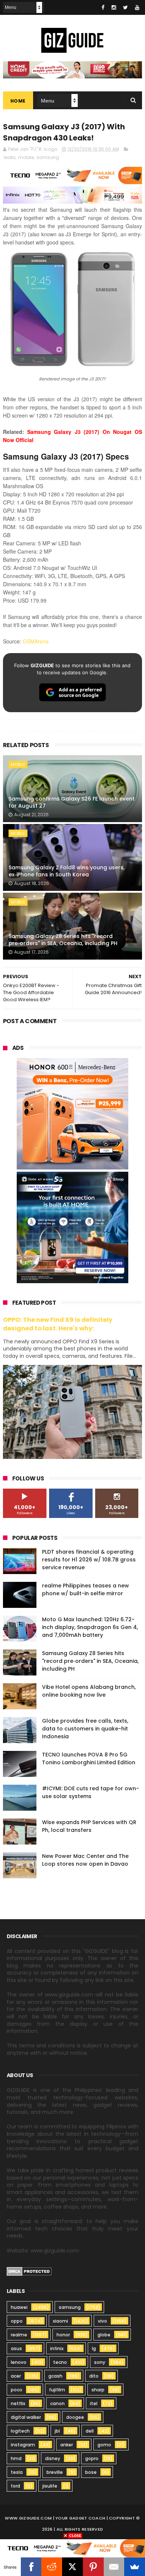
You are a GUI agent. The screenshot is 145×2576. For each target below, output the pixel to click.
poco (17, 2390)
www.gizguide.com (28, 2518)
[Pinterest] (93, 2567)
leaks (10, 157)
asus (16, 2348)
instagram (23, 2445)
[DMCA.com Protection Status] (29, 2274)
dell (90, 2431)
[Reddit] (52, 2567)
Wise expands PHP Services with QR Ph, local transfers (89, 1826)
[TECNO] (72, 2548)
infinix (57, 2348)
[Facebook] (31, 2567)
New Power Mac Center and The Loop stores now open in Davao (85, 1860)
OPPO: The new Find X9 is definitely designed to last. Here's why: (58, 1324)
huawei (19, 2307)
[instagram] (114, 7)
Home (18, 101)
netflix (18, 2403)
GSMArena (36, 641)
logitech (20, 2431)
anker (67, 2445)
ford (15, 2486)
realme (19, 2335)
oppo (17, 2321)
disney (53, 2458)
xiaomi (60, 2321)
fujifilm (57, 2390)
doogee (75, 2417)
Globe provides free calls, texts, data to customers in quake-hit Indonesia (85, 1729)
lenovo (19, 2362)
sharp (98, 2390)
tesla (17, 2472)
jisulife (50, 2486)
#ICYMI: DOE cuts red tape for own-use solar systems (91, 1792)
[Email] (114, 2567)
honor (63, 2335)
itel (94, 2403)
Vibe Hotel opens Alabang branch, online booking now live (89, 1691)
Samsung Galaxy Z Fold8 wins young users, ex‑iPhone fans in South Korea (67, 871)
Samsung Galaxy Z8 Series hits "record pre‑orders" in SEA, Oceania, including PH (63, 940)
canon (57, 2403)
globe (104, 2335)
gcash (55, 2376)
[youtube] (137, 7)
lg (94, 2348)
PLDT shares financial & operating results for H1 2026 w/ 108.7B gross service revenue (89, 1560)
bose (91, 2472)
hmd (16, 2458)
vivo (102, 2321)
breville (55, 2472)
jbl (57, 2431)
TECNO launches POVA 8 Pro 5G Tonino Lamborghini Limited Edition (89, 1759)
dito (94, 2376)
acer (16, 2376)
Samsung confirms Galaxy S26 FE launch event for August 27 (72, 802)
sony (100, 2362)
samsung (48, 157)
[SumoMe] (135, 2567)
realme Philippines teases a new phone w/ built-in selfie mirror (86, 1589)
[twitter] (125, 7)
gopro (92, 2458)
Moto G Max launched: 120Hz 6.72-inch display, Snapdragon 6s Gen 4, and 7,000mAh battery (90, 1627)
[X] (72, 2567)
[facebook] (103, 7)
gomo (104, 2445)
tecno (60, 2362)
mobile (26, 157)
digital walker (26, 2417)
